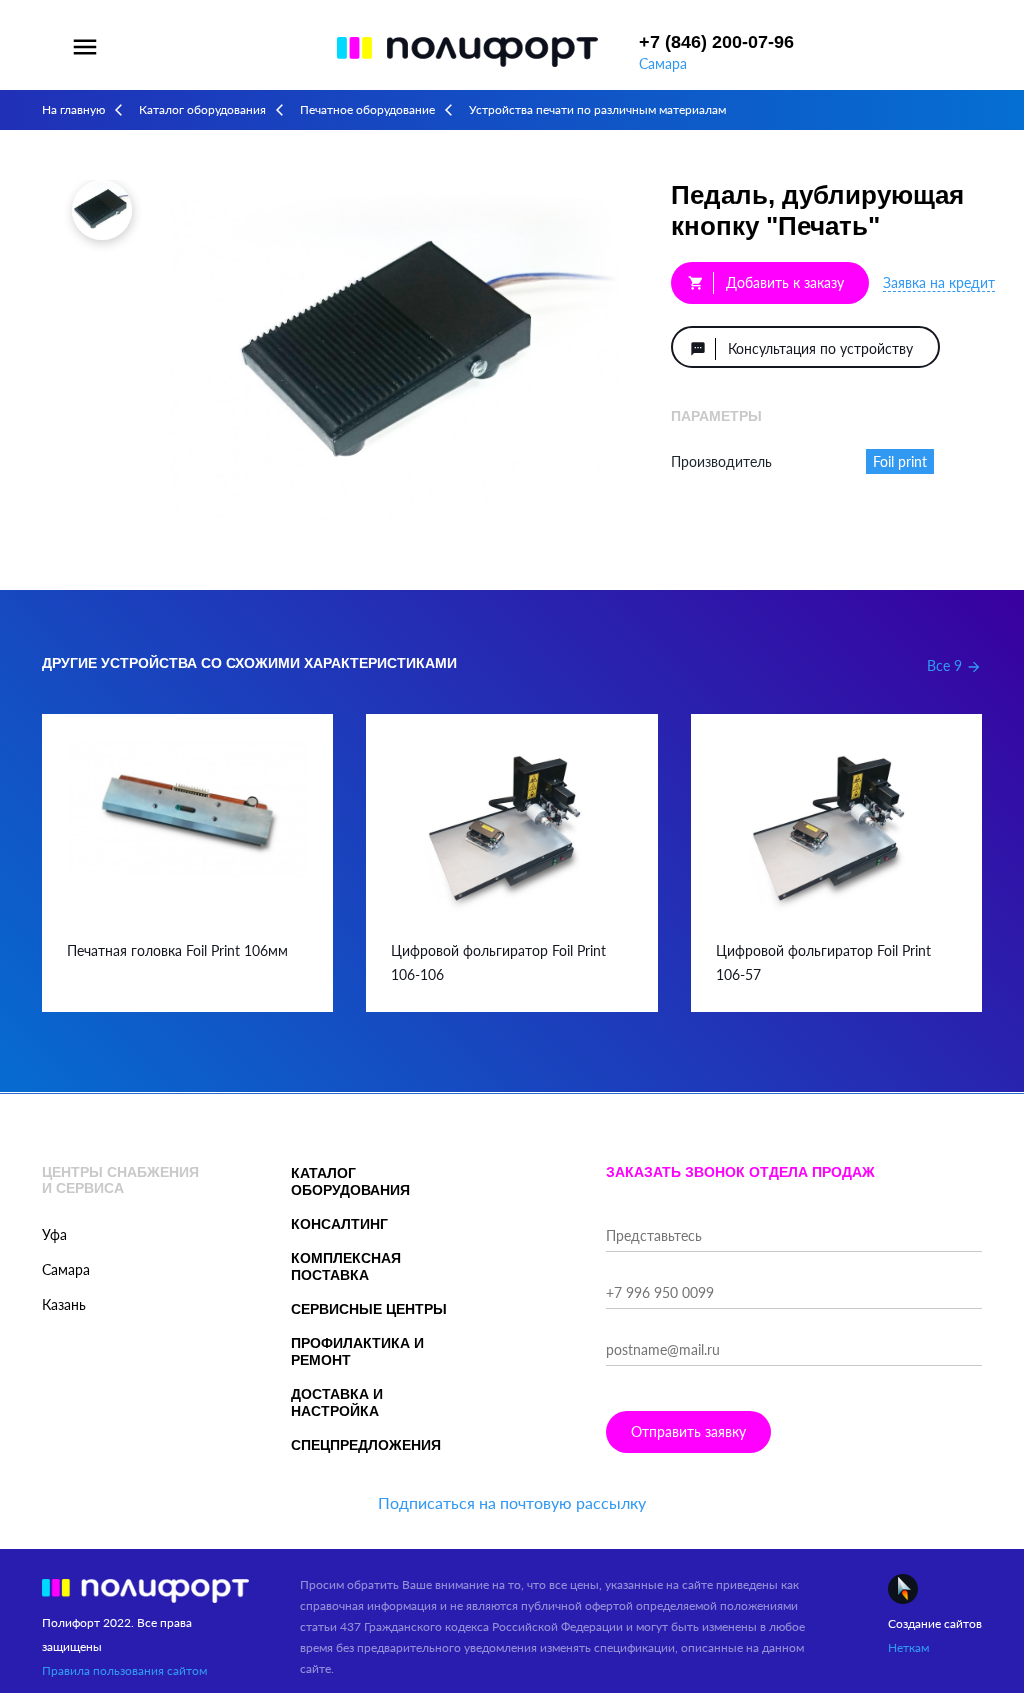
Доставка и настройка (337, 1402)
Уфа (54, 1234)
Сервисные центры (369, 1309)
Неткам (908, 1647)
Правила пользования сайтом (124, 1670)
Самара (663, 63)
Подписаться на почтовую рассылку (512, 1502)
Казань (64, 1304)
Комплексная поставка (346, 1266)
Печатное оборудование (367, 109)
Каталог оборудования (202, 109)
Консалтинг (339, 1224)
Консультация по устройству (801, 348)
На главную (73, 109)
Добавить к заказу (766, 282)
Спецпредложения (366, 1445)
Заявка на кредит (939, 282)
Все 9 (954, 665)
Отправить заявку (688, 1431)
